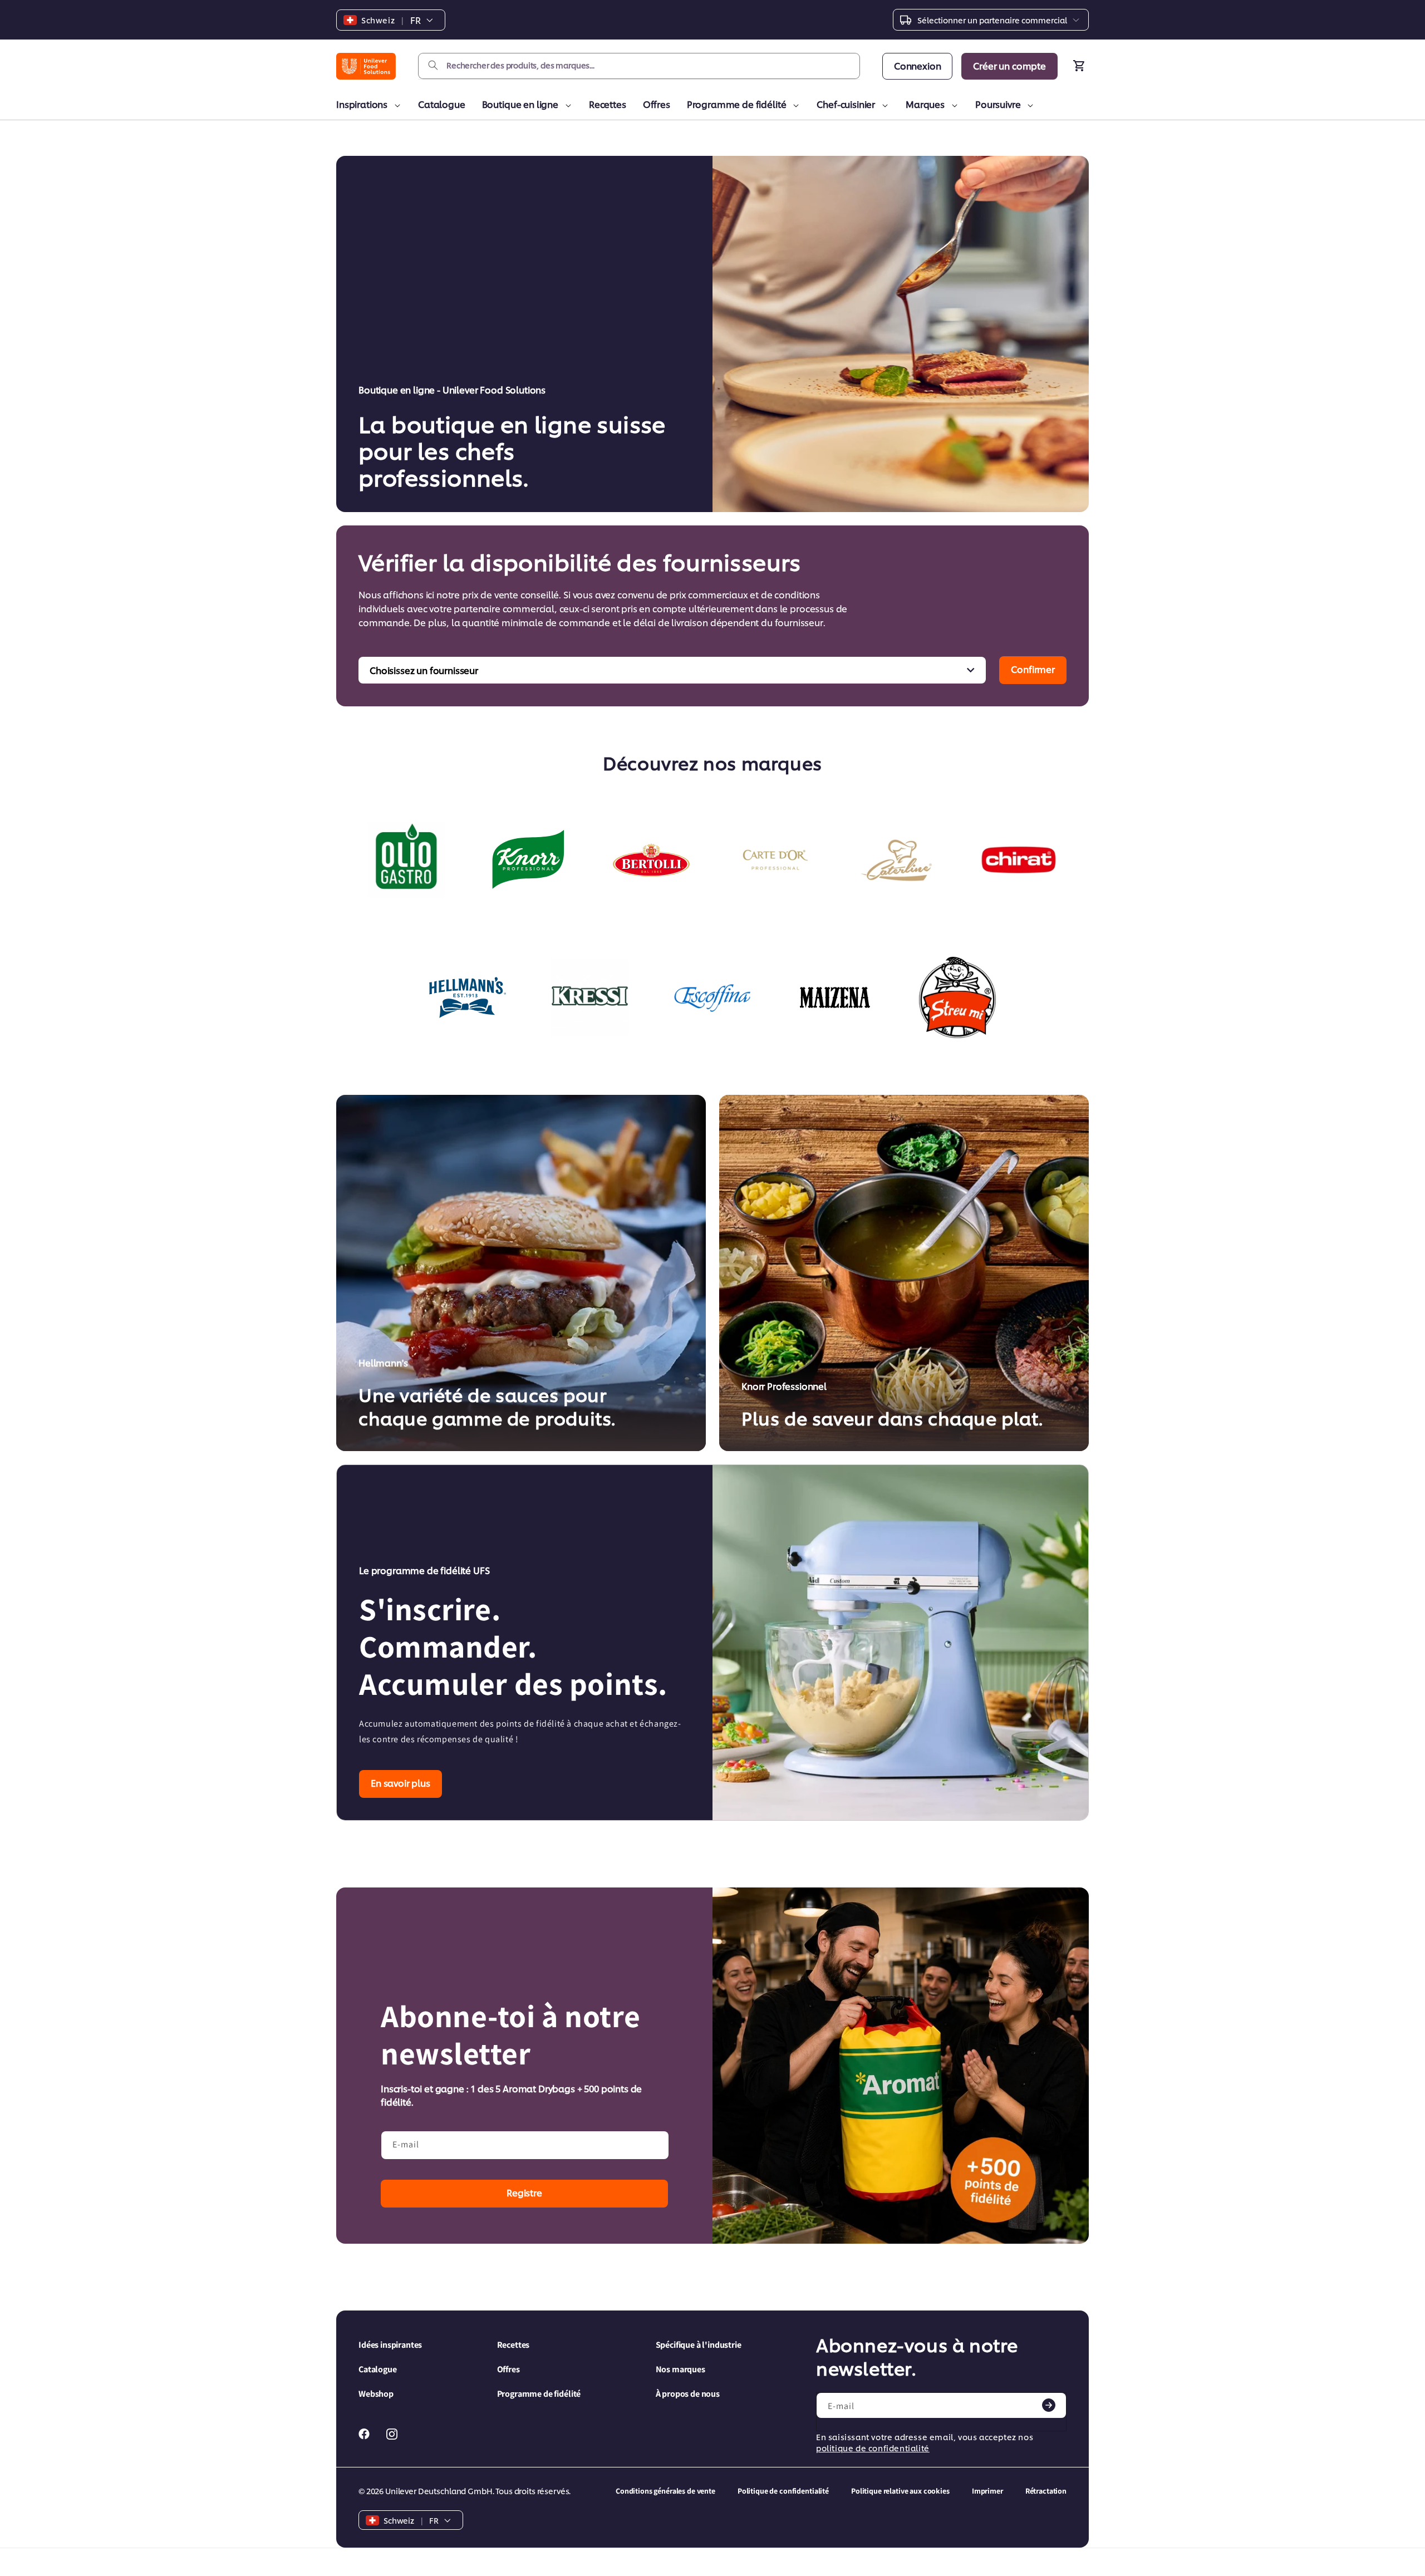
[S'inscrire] (1049, 2405)
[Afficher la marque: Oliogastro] (406, 860)
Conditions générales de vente (665, 2491)
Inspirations (362, 104)
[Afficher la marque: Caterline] (896, 860)
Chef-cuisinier (846, 104)
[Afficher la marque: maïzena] (835, 997)
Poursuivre (998, 104)
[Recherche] (433, 66)
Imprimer (987, 2491)
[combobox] (639, 66)
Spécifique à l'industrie (699, 2345)
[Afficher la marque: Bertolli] (651, 860)
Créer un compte (1009, 65)
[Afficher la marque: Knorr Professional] (529, 860)
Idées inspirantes (390, 2345)
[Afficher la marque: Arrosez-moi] (957, 997)
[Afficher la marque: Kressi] (590, 997)
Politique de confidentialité (783, 2491)
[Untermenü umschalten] (395, 106)
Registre (524, 2192)
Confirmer (1033, 669)
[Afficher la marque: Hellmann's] (468, 997)
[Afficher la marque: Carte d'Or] (774, 860)
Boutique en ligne (520, 104)
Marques (925, 104)
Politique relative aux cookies (900, 2491)
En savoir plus (401, 1783)
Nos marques (680, 2369)
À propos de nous (688, 2394)
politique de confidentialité (873, 2448)
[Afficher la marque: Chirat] (1019, 860)
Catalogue (442, 104)
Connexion (918, 65)
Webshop (376, 2394)
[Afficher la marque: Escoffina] (712, 997)
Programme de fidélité (737, 104)
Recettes (608, 104)
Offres (657, 104)
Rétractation (1046, 2491)
